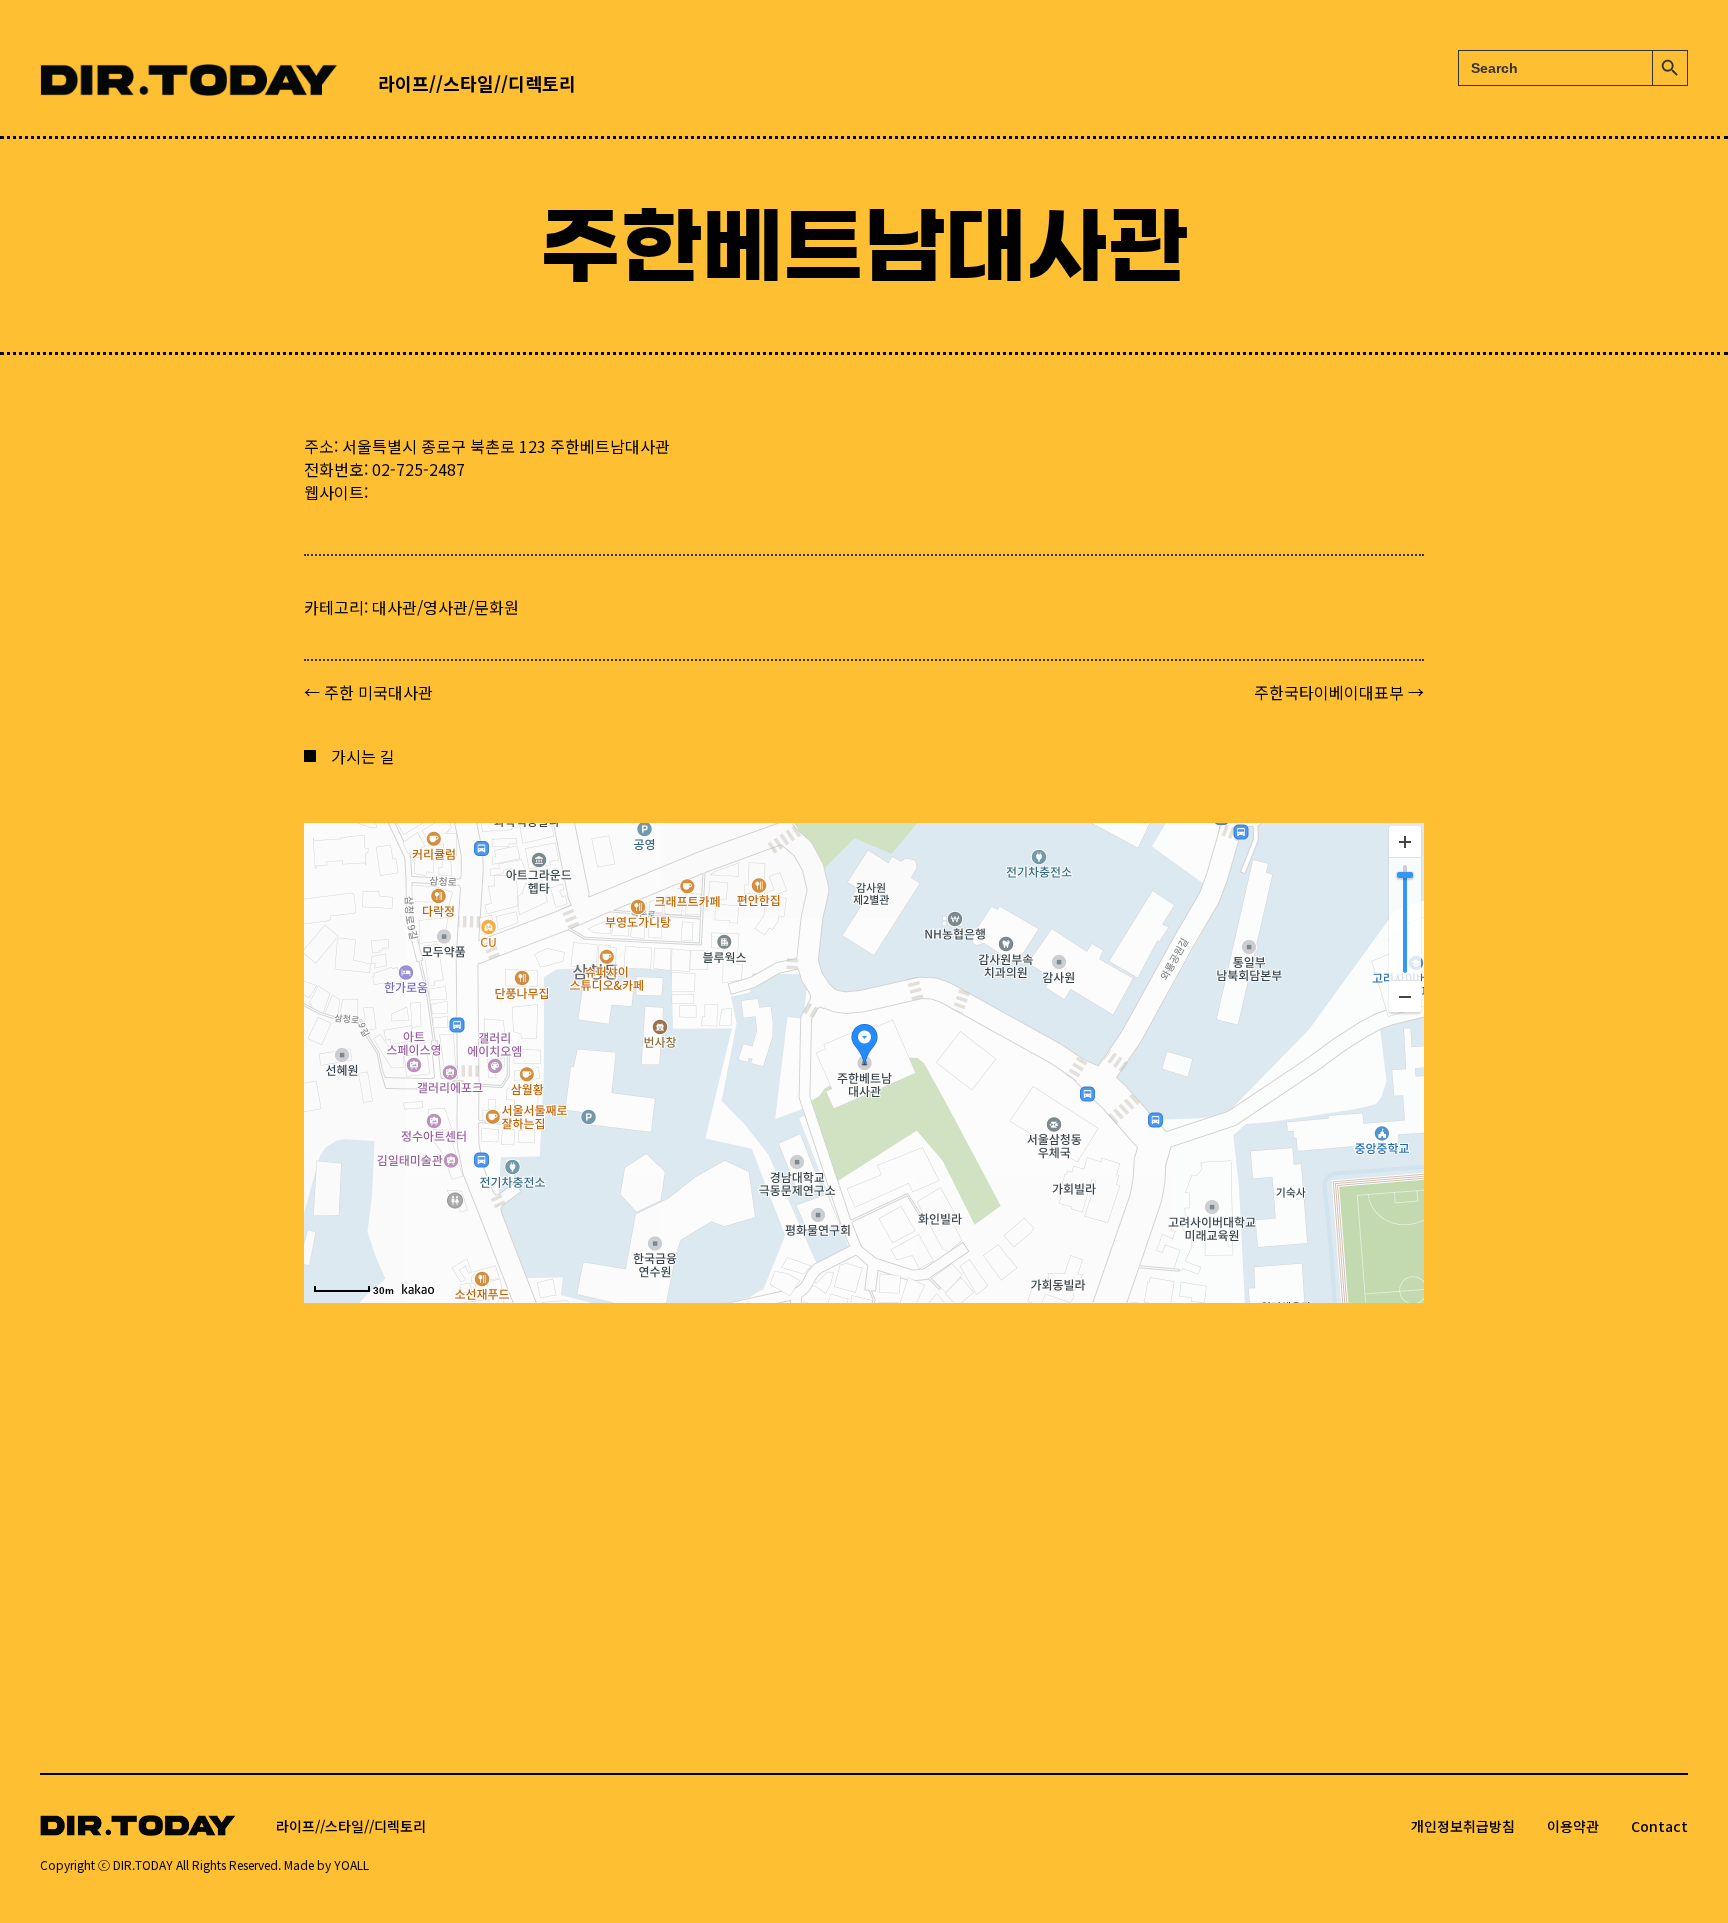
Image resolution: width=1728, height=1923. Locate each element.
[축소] (1405, 996)
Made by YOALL (326, 1864)
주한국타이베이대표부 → (1339, 692)
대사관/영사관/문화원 (445, 607)
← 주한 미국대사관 (368, 692)
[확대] (1405, 842)
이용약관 (1573, 1826)
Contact (1659, 1826)
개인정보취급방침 (1463, 1826)
